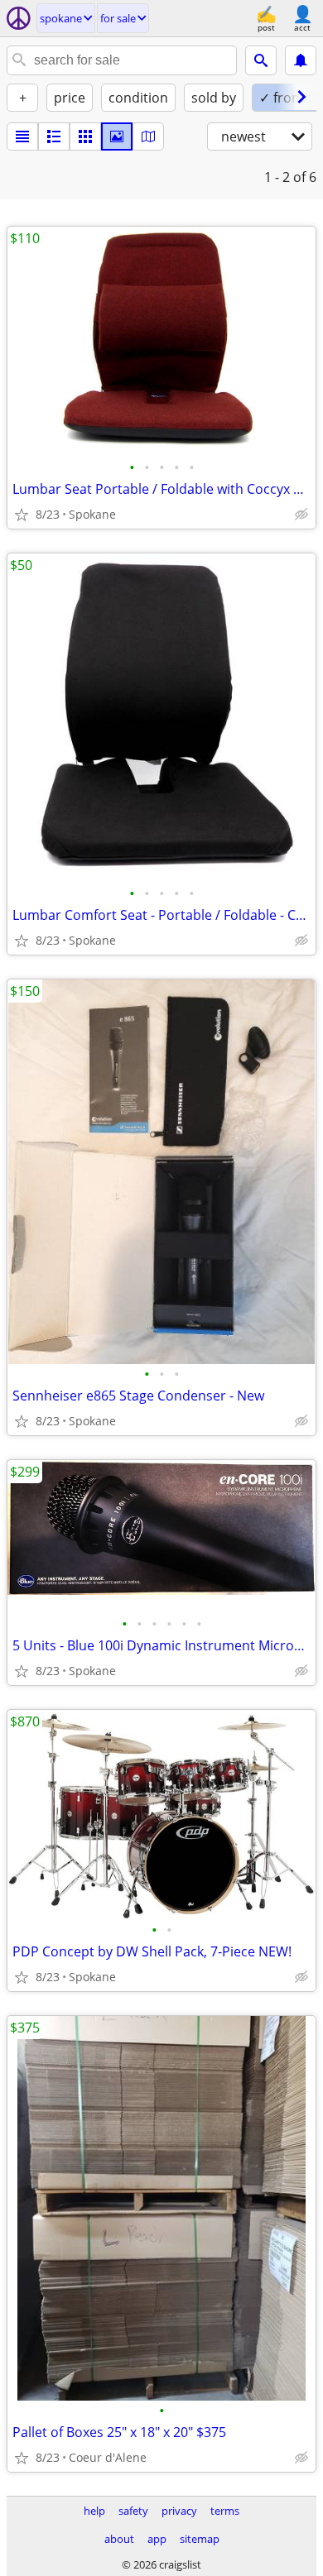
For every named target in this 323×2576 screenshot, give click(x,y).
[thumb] (54, 136)
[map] (148, 136)
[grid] (85, 136)
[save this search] (301, 60)
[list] (22, 136)
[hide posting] (301, 515)
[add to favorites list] (22, 515)
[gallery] (117, 136)
